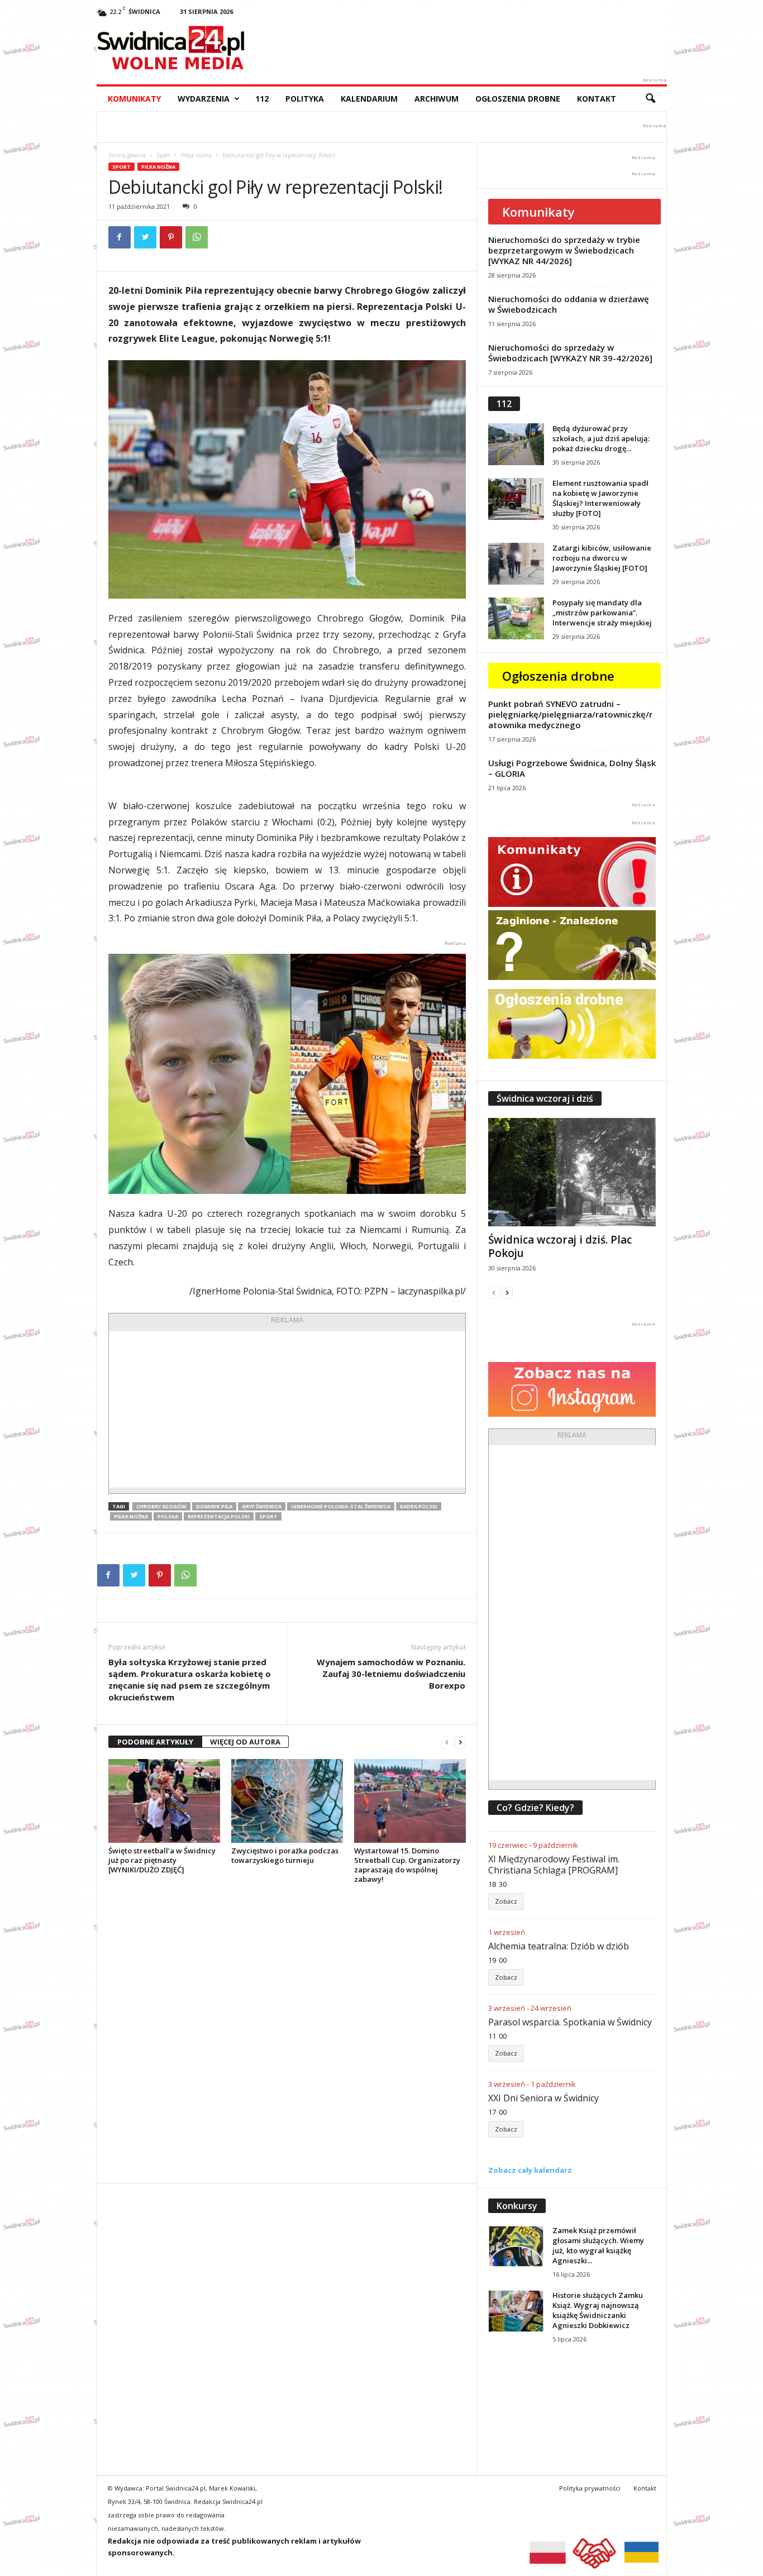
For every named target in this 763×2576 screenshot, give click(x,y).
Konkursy (517, 2206)
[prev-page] (447, 1742)
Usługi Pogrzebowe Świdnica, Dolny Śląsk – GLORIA (572, 768)
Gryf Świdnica (262, 1506)
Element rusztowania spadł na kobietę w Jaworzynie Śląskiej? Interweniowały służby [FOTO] (600, 498)
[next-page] (460, 1742)
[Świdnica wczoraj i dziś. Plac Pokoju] (572, 1172)
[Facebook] (120, 237)
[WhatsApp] (197, 237)
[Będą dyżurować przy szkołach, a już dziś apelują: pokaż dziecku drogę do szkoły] (516, 444)
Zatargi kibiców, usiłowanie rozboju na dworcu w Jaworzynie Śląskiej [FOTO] (602, 558)
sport (268, 1516)
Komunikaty (134, 99)
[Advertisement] (287, 1409)
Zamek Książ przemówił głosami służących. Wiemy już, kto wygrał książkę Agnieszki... (598, 2245)
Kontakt (597, 99)
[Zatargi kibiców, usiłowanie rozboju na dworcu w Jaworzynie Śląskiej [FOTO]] (516, 564)
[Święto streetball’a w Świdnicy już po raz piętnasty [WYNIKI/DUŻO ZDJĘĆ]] (164, 1801)
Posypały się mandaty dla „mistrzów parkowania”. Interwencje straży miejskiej (602, 613)
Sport (163, 155)
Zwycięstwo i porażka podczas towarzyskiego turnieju (285, 1855)
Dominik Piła (214, 1506)
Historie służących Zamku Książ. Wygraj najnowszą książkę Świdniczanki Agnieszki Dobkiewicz (598, 2310)
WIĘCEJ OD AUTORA (245, 1742)
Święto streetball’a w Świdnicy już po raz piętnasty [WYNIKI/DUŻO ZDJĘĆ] (162, 1860)
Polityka (305, 99)
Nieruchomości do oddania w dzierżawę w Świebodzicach (569, 304)
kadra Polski (419, 1506)
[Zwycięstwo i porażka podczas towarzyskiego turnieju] (287, 1801)
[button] (650, 99)
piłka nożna (131, 1516)
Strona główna (127, 155)
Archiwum (437, 99)
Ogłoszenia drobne (518, 99)
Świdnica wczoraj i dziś (545, 1098)
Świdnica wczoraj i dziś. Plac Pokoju (560, 1246)
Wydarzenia (204, 99)
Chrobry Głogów (161, 1506)
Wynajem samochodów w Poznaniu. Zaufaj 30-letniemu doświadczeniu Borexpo (391, 1674)
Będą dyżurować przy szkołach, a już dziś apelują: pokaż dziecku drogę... (601, 438)
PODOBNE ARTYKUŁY (155, 1742)
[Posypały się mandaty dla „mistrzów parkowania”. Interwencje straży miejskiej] (516, 618)
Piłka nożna (196, 155)
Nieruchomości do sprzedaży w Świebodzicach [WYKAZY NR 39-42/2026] (570, 353)
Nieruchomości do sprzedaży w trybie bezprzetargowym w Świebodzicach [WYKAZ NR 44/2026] (564, 250)
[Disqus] (287, 2033)
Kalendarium (369, 99)
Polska (168, 1516)
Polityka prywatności (590, 2488)
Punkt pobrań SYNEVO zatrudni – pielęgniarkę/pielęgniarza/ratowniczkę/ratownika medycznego (570, 714)
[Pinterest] (171, 237)
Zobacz (506, 1901)
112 (262, 99)
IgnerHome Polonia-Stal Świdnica (341, 1506)
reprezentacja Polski (219, 1516)
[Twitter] (145, 237)
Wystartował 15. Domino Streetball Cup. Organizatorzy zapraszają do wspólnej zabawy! (407, 1865)
